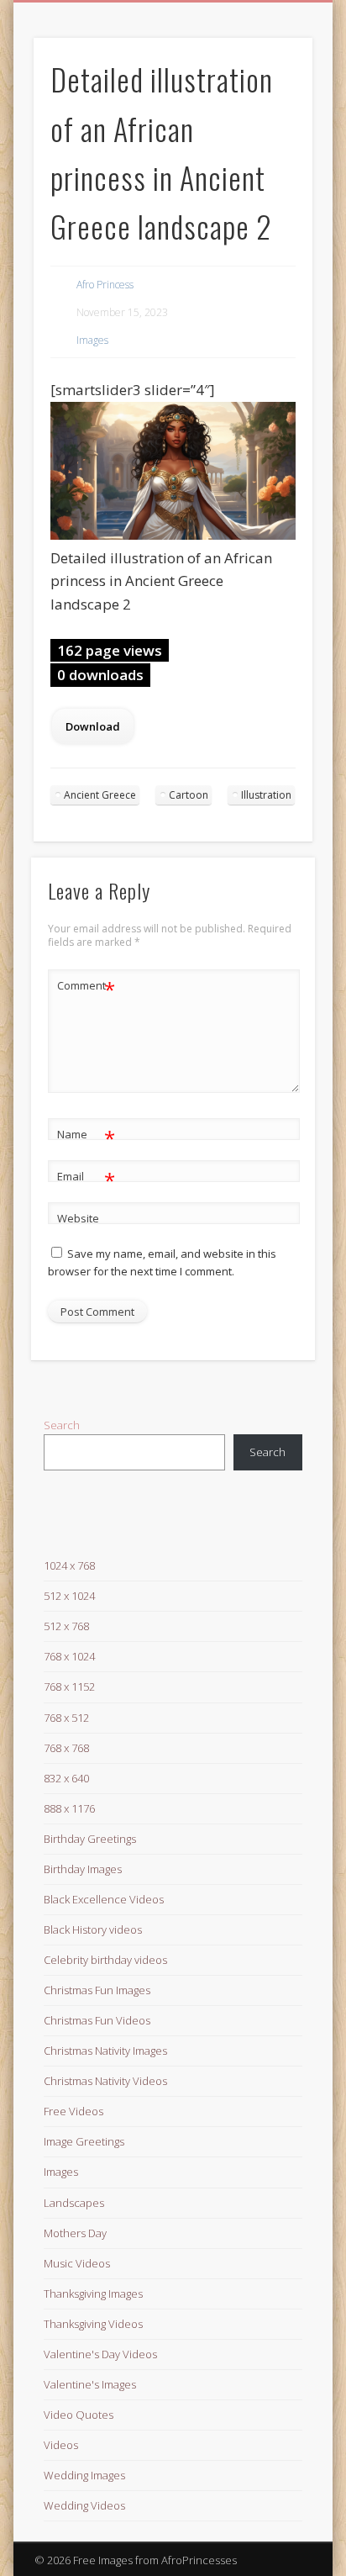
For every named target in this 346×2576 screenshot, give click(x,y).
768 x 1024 (69, 1656)
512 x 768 (66, 1626)
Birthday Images (83, 1869)
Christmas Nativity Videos (105, 2081)
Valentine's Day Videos (100, 2354)
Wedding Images (84, 2475)
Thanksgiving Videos (93, 2324)
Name (86, 1137)
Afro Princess (105, 285)
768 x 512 (66, 1718)
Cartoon (189, 795)
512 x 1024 (69, 1596)
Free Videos (73, 2111)
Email (86, 1179)
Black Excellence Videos (104, 1899)
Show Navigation (271, 150)
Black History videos (93, 1929)
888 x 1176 (69, 1808)
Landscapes (74, 2203)
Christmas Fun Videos (97, 2020)
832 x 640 (66, 1778)
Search (62, 1425)
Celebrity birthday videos (105, 1960)
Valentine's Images (90, 2384)
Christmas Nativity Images (105, 2051)
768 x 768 (66, 1748)
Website (78, 1218)
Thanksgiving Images (93, 2294)
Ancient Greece (100, 795)
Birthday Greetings (90, 1839)
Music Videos (77, 2263)
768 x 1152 (69, 1687)
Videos (61, 2445)
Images (92, 340)
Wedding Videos (84, 2505)
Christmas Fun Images (97, 1990)
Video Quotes (79, 2415)
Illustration (266, 795)
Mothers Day (75, 2233)
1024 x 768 (69, 1565)
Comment (86, 988)
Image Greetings (84, 2141)
